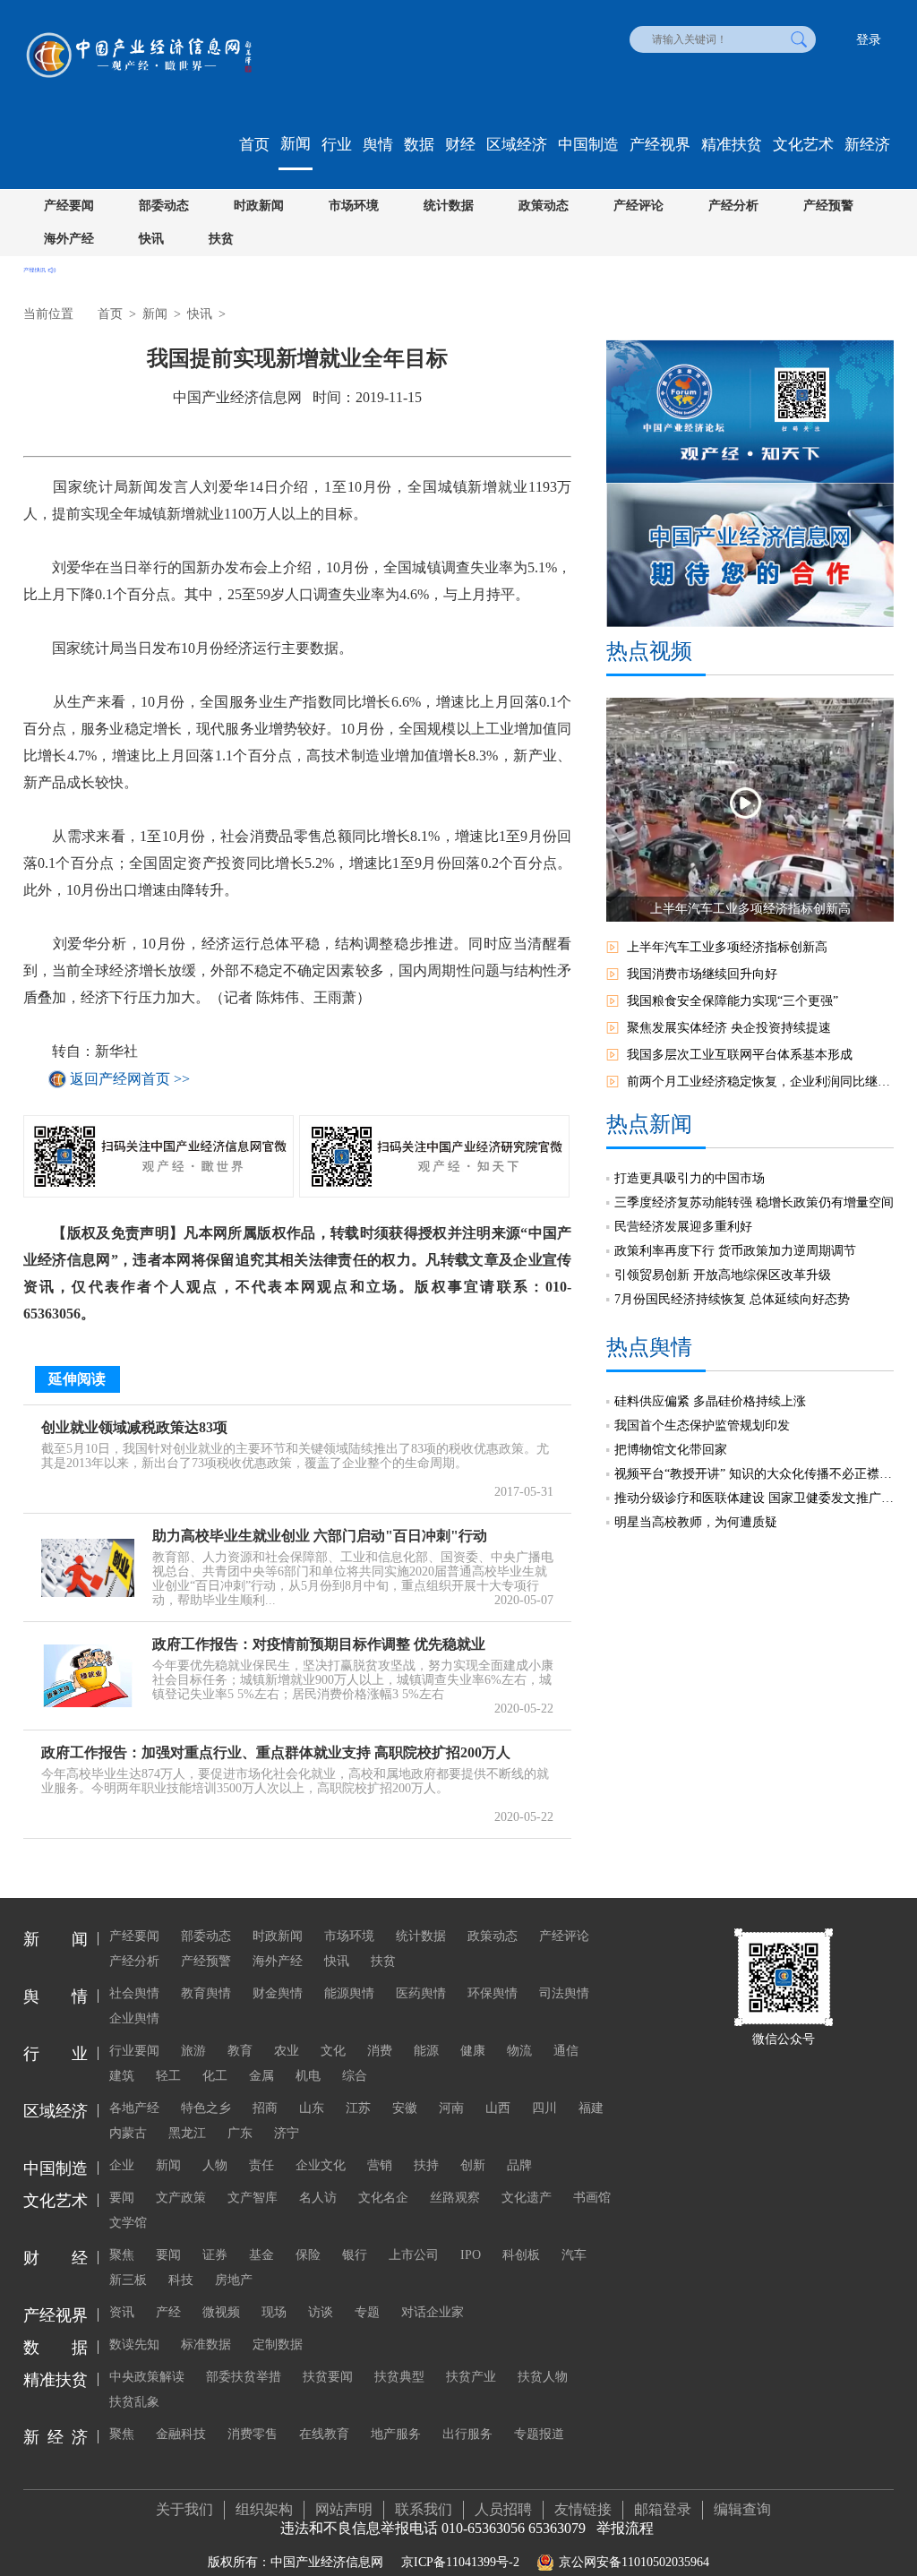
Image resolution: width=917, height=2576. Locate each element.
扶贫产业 (471, 2377)
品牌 (519, 2165)
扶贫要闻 (328, 2377)
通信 (566, 2051)
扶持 (426, 2165)
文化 (333, 2051)
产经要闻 (69, 206)
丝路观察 (455, 2198)
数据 (419, 145)
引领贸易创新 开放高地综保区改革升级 (723, 1275)
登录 (869, 40)
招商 (265, 2108)
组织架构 (264, 2509)
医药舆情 (421, 1993)
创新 (473, 2165)
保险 (308, 2255)
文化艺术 (803, 145)
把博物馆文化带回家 (671, 1450)
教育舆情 (206, 1993)
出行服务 (467, 2434)
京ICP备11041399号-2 (460, 2562)
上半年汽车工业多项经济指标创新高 (727, 947)
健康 (473, 2051)
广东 (240, 2133)
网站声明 (344, 2509)
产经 (168, 2312)
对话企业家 (433, 2312)
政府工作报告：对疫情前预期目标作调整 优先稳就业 (319, 1644)
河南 (451, 2108)
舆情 (378, 145)
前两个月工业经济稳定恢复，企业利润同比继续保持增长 (760, 1082)
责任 (261, 2165)
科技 (181, 2280)
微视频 (221, 2312)
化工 (215, 2076)
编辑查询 (742, 2509)
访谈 (321, 2312)
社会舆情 (134, 1993)
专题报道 (539, 2434)
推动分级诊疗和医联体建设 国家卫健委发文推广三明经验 (754, 1498)
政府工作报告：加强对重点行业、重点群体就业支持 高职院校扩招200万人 (276, 1752)
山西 (498, 2108)
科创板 (521, 2255)
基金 (261, 2255)
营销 (380, 2165)
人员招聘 (503, 2509)
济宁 (287, 2133)
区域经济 (517, 145)
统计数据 (449, 206)
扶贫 (221, 239)
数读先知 (134, 2344)
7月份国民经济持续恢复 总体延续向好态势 (732, 1299)
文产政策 (181, 2198)
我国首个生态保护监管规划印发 (702, 1425)
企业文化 (321, 2165)
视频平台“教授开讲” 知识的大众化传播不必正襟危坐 (754, 1474)
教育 (240, 2051)
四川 (544, 2108)
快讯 (151, 239)
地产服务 (396, 2434)
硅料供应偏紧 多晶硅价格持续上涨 (710, 1401)
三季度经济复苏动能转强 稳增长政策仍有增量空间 (754, 1202)
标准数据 (206, 2344)
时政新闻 (259, 206)
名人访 (318, 2198)
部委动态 (164, 206)
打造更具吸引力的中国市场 (690, 1178)
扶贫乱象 (134, 2402)
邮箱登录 (663, 2509)
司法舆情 (564, 1993)
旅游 (193, 2051)
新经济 (867, 145)
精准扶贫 (732, 145)
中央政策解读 (147, 2377)
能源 (426, 2051)
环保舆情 (493, 1993)
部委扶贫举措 (244, 2377)
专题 (367, 2312)
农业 (287, 2051)
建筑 (122, 2076)
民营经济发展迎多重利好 (683, 1227)
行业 (337, 145)
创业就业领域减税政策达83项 (134, 1427)
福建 (591, 2108)
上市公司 (414, 2255)
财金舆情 (278, 1993)
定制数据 (278, 2344)
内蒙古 (128, 2133)
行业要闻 (134, 2051)
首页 (254, 145)
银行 (355, 2255)
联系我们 (424, 2509)
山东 (312, 2108)
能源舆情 (349, 1993)
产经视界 (660, 145)
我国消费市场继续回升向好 (702, 974)
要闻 (122, 2198)
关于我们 (184, 2509)
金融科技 (181, 2434)
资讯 (122, 2312)
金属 (261, 2076)
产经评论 (638, 206)
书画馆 (592, 2198)
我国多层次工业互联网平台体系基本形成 (740, 1055)
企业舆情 (134, 2018)
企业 (122, 2165)
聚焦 (122, 2255)
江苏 (358, 2108)
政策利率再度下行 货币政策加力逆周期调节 (735, 1251)
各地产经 (134, 2108)
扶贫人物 (543, 2377)
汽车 (574, 2255)
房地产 (234, 2280)
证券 (215, 2255)
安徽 (405, 2108)
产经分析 (733, 206)
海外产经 (69, 239)
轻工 (168, 2076)
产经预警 (828, 206)
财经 (460, 145)
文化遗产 (527, 2198)
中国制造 (588, 145)
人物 (215, 2165)
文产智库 (253, 2198)
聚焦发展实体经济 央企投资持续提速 (729, 1028)
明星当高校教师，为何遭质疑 (696, 1522)
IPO (471, 2255)
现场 (274, 2312)
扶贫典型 (399, 2377)
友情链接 (583, 2509)
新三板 (128, 2280)
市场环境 (354, 206)
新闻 (296, 144)
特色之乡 (206, 2108)
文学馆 (128, 2223)
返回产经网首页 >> (130, 1079)
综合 (355, 2076)
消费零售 (253, 2434)
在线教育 (324, 2434)
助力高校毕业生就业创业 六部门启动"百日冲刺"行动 (320, 1536)
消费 (380, 2051)
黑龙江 (187, 2133)
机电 (308, 2076)
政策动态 (544, 206)
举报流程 (625, 2528)
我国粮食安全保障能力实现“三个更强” (733, 1001)
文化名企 (383, 2198)
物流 (519, 2051)
